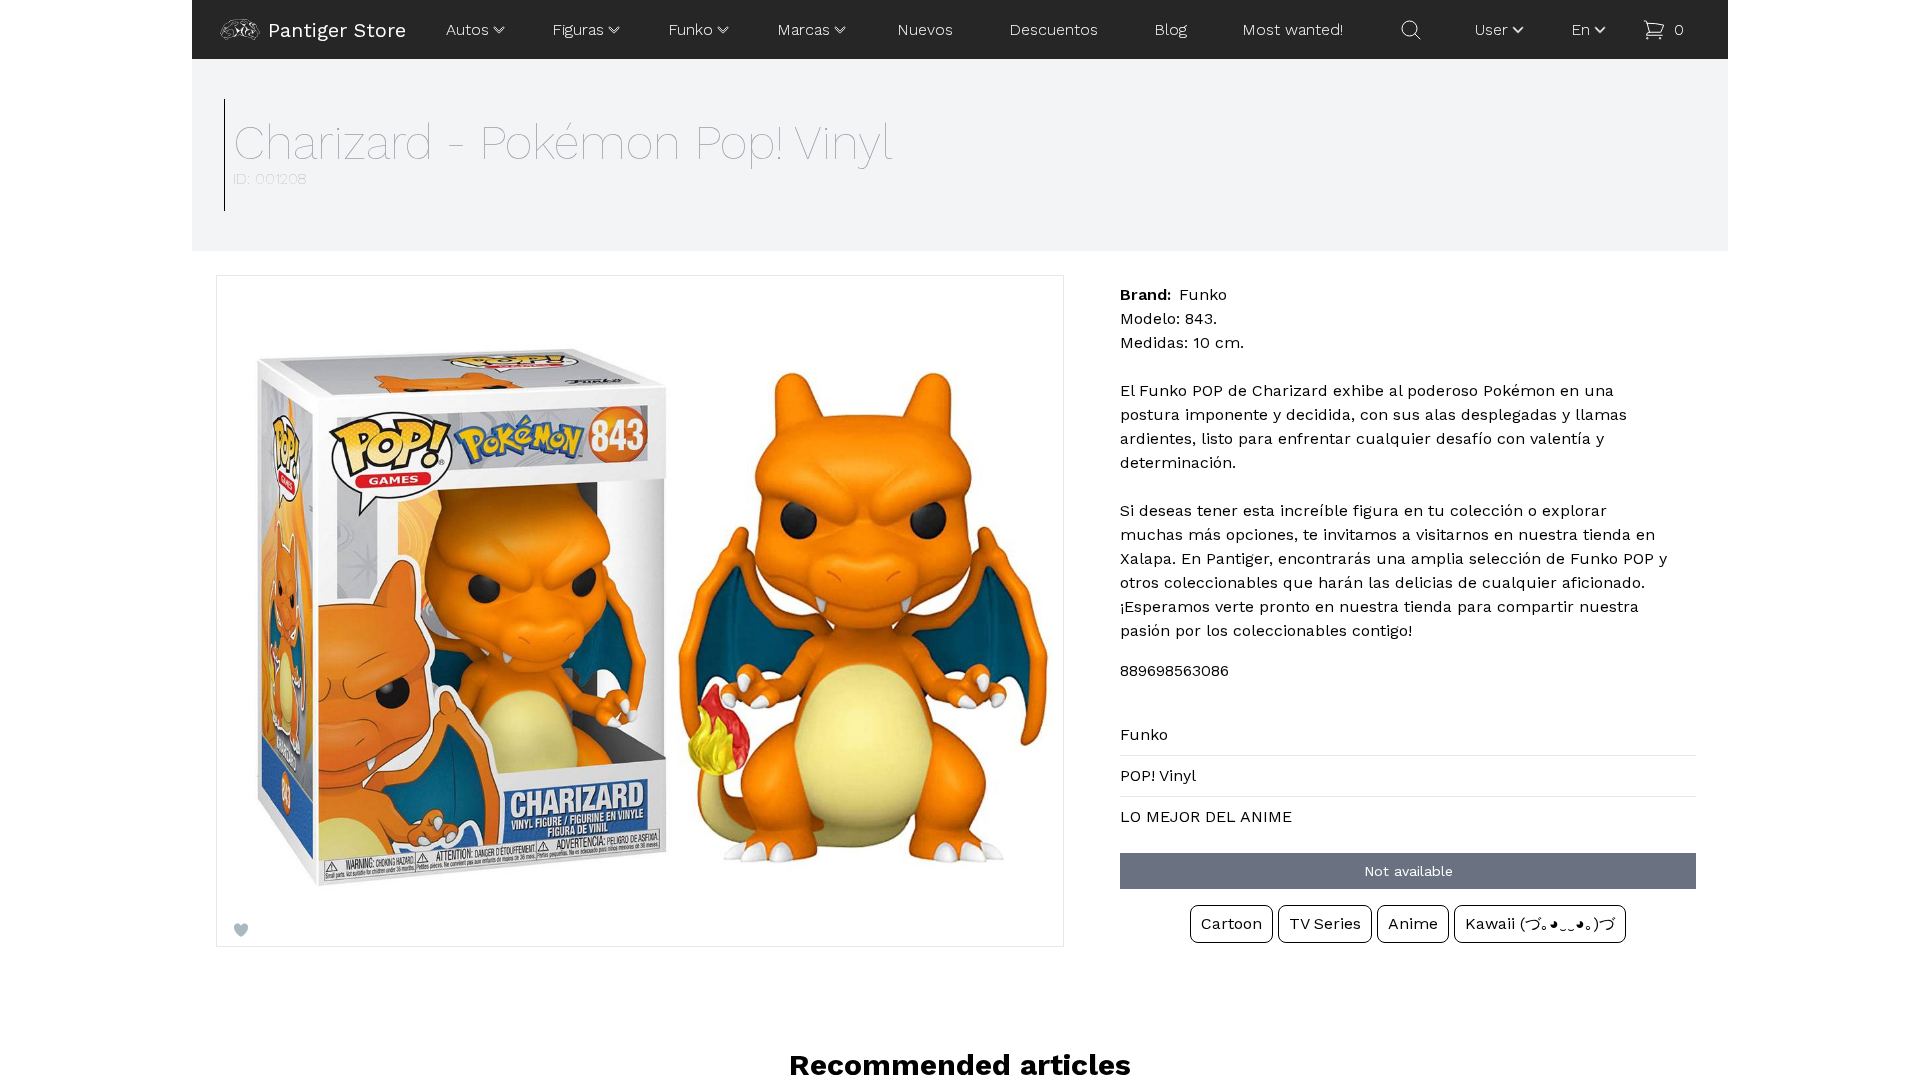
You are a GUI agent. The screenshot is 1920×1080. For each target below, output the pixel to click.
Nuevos (925, 29)
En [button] (1580, 29)
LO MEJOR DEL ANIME (1206, 816)
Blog (1170, 29)
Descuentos (1053, 29)
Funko (1144, 734)
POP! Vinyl (1158, 775)
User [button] (1491, 29)
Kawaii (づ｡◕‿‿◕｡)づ (1540, 923)
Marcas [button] (803, 29)
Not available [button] (1408, 871)
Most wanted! (1292, 29)
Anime (1413, 923)
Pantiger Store (337, 30)
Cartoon (1231, 923)
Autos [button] (467, 29)
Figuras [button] (578, 29)
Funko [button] (690, 29)
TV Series (1325, 923)
